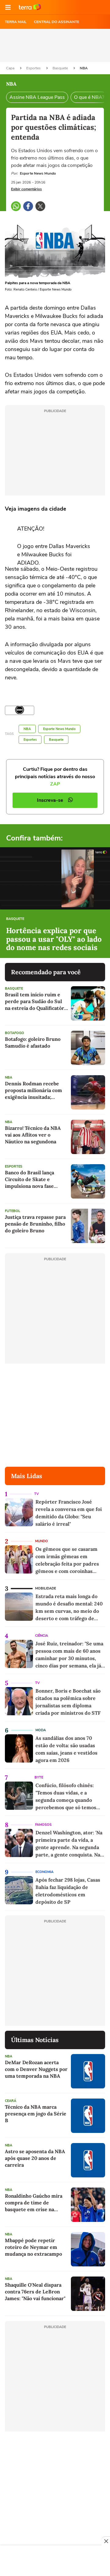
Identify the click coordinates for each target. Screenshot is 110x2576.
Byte (39, 1777)
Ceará (11, 2101)
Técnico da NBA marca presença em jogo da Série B (36, 2114)
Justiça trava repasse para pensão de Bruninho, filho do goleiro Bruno (35, 1224)
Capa (11, 68)
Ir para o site (30, 7)
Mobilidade (46, 1588)
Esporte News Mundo (59, 729)
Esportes (34, 68)
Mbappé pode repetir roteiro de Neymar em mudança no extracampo (33, 2247)
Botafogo (15, 1033)
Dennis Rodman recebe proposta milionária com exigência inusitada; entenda (33, 1090)
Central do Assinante (57, 22)
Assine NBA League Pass (37, 97)
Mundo (42, 1541)
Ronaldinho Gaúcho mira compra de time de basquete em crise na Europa (34, 2203)
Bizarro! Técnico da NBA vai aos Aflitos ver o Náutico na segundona (33, 1135)
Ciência (42, 1636)
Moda (41, 1730)
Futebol (13, 1211)
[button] (8, 7)
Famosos (43, 1825)
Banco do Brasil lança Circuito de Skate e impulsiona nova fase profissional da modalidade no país (36, 1179)
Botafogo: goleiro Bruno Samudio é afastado (33, 1042)
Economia (44, 1872)
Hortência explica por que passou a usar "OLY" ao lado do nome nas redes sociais (54, 939)
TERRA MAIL (16, 22)
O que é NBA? (89, 97)
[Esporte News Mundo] (20, 710)
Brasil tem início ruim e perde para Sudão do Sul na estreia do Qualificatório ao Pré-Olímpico (37, 1001)
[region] (55, 2561)
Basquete (61, 68)
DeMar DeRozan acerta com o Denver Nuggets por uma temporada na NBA (36, 2069)
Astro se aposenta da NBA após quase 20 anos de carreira (35, 2158)
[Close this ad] (106, 2541)
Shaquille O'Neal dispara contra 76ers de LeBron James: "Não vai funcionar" (35, 2292)
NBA (84, 68)
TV (37, 1494)
